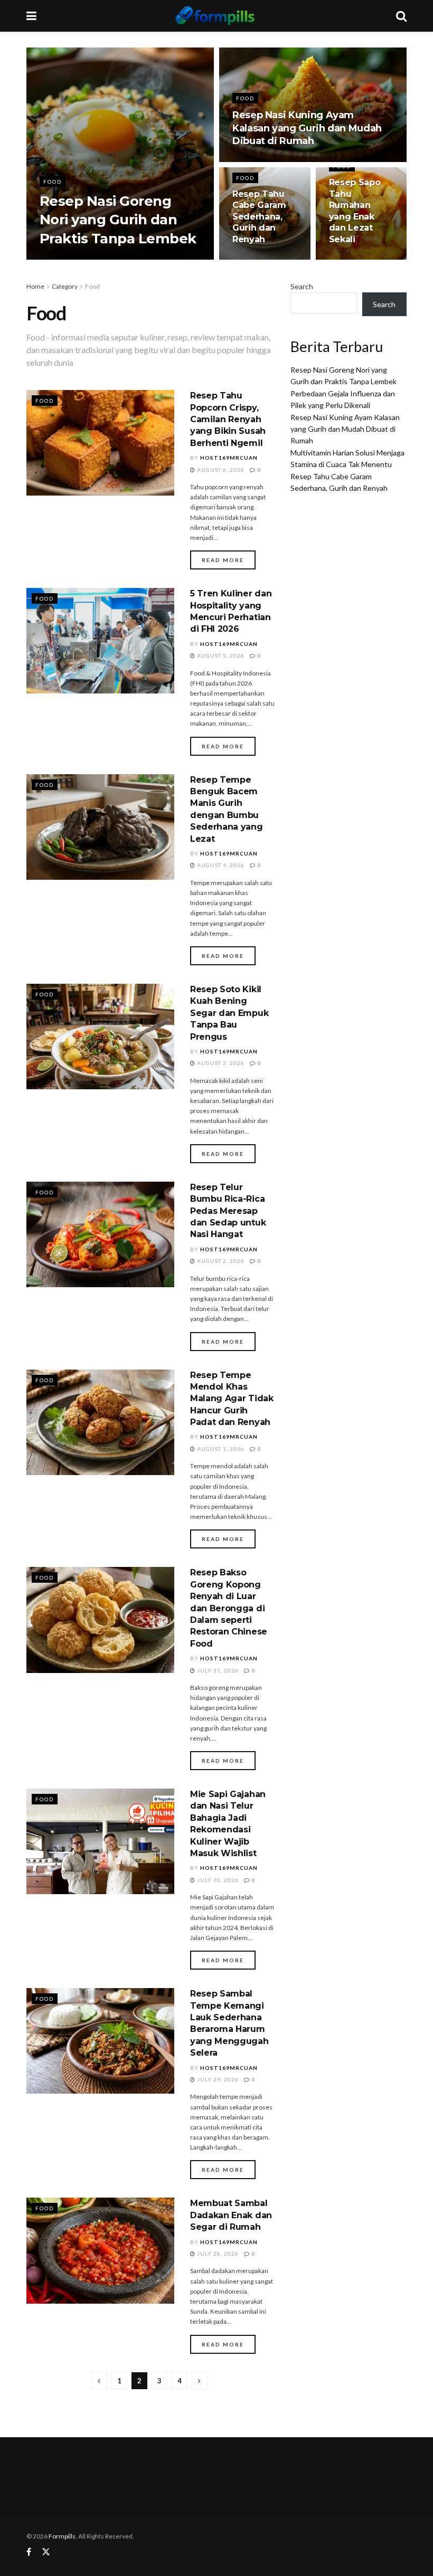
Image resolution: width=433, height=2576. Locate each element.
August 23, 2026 (361, 259)
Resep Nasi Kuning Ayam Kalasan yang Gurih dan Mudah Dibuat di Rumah (307, 128)
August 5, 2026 (220, 655)
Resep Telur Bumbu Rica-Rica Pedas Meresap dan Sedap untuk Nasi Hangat (228, 1211)
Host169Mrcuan (78, 259)
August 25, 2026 (264, 161)
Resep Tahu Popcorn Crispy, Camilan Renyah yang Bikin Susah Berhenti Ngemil (228, 419)
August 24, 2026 (264, 259)
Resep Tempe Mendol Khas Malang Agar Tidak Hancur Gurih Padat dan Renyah (232, 1399)
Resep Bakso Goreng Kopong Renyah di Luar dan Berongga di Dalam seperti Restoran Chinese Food (229, 1608)
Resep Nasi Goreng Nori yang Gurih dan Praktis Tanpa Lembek (118, 220)
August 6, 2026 (220, 470)
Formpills (62, 2536)
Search (302, 286)
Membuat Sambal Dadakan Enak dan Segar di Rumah (231, 2215)
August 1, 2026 (220, 1449)
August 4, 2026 (220, 865)
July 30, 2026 (217, 1880)
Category (65, 286)
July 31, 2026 (217, 1670)
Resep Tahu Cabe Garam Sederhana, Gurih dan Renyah (259, 217)
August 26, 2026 (144, 259)
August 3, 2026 (220, 1063)
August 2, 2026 (220, 1261)
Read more (223, 560)
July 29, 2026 (217, 2079)
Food (53, 182)
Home (35, 286)
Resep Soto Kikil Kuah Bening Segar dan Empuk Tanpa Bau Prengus (229, 1013)
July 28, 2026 (217, 2254)
